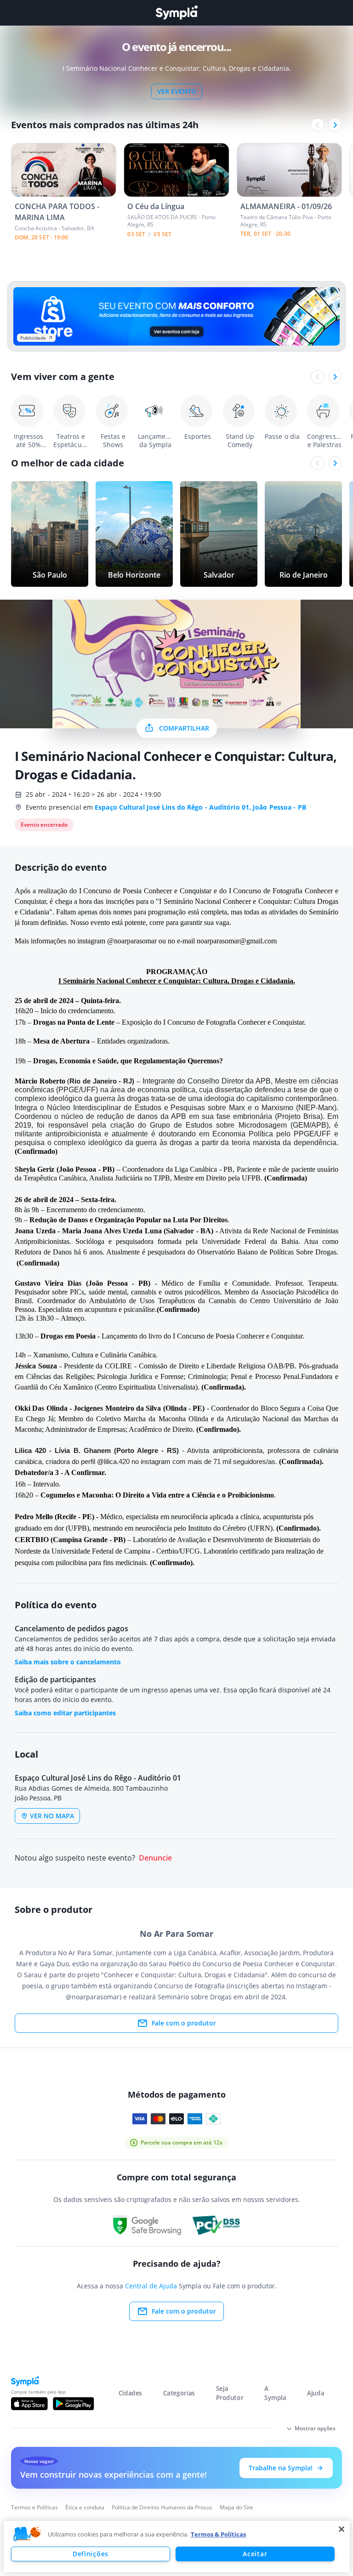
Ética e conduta (85, 2507)
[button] (27, 2534)
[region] (177, 2547)
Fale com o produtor (184, 2023)
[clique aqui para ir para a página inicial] (176, 13)
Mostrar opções (315, 2428)
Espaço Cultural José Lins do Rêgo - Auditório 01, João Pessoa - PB (200, 807)
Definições (91, 2554)
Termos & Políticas (218, 2534)
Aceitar (255, 2554)
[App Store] (29, 2404)
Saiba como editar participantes (65, 1713)
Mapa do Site (236, 2507)
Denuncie (155, 1858)
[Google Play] (73, 2404)
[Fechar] (342, 2529)
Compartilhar (184, 728)
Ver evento (177, 91)
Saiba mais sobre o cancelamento (68, 1662)
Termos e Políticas (34, 2507)
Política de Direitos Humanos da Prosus (162, 2507)
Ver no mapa (52, 1816)
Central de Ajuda (151, 2286)
